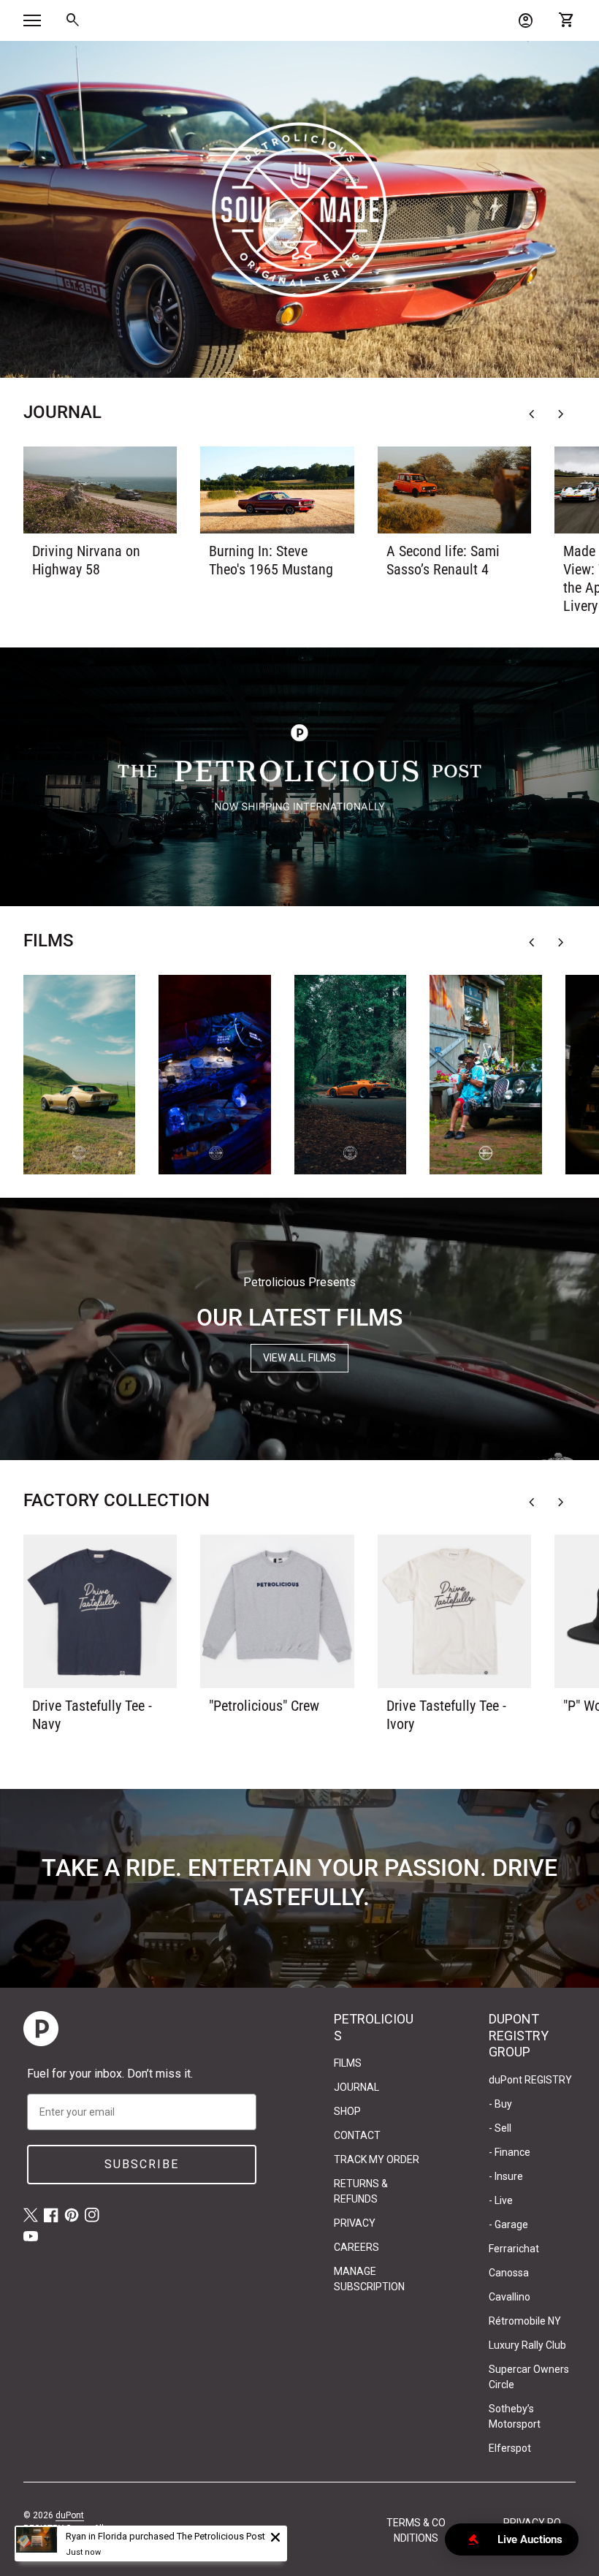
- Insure (506, 2176)
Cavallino (510, 2297)
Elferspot (510, 2448)
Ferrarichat (514, 2249)
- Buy (500, 2104)
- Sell (500, 2128)
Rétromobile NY (525, 2321)
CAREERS (356, 2247)
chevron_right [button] (561, 414)
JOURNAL (356, 2087)
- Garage (508, 2224)
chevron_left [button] (532, 414)
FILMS (348, 2063)
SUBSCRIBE (142, 2164)
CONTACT (357, 2135)
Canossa (509, 2273)
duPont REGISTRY (530, 2080)
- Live (501, 2200)
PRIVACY (355, 2223)
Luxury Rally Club (527, 2345)
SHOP (347, 2111)
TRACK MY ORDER (377, 2159)
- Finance (510, 2152)
